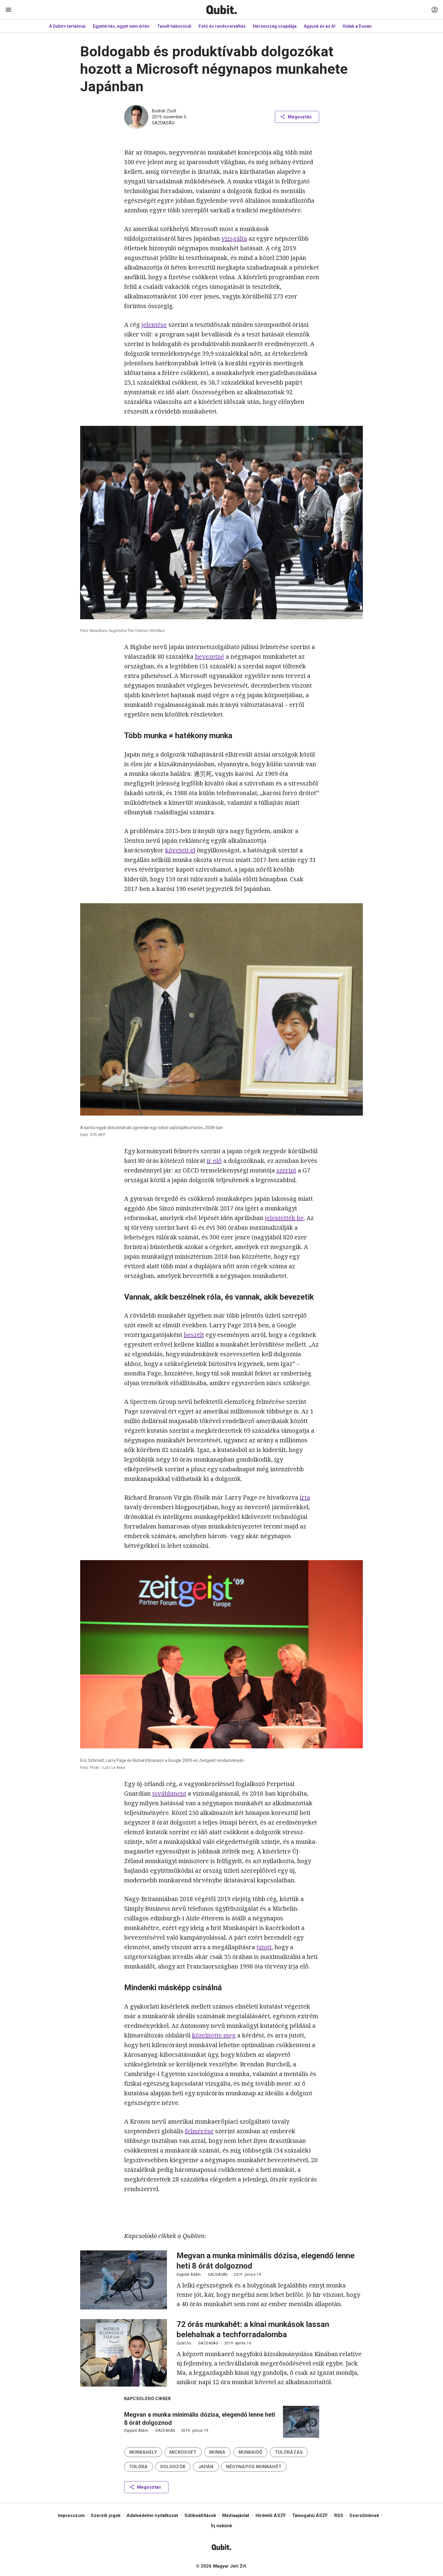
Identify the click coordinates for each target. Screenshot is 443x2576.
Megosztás (300, 117)
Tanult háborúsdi (174, 26)
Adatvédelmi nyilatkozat (152, 2515)
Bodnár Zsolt (164, 111)
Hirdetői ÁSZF (271, 2515)
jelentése (154, 325)
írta (305, 1497)
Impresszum (71, 2515)
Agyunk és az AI (320, 26)
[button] (143, 2452)
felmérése (199, 2131)
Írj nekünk (222, 2526)
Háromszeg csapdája (275, 26)
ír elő (214, 1161)
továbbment (169, 1793)
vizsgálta (234, 238)
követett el (180, 850)
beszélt (194, 1335)
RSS (339, 2515)
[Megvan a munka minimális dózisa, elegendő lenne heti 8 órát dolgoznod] (124, 2280)
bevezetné (210, 656)
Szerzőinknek (364, 2515)
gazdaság (163, 123)
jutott (264, 1947)
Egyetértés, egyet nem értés (121, 26)
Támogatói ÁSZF (310, 2515)
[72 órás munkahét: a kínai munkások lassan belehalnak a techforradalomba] (124, 2353)
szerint (286, 1170)
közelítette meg (214, 2035)
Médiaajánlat (236, 2515)
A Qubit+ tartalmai (67, 26)
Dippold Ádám (189, 2275)
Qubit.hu (184, 2343)
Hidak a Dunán (357, 26)
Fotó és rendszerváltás (222, 26)
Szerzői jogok (106, 2515)
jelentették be (284, 1218)
